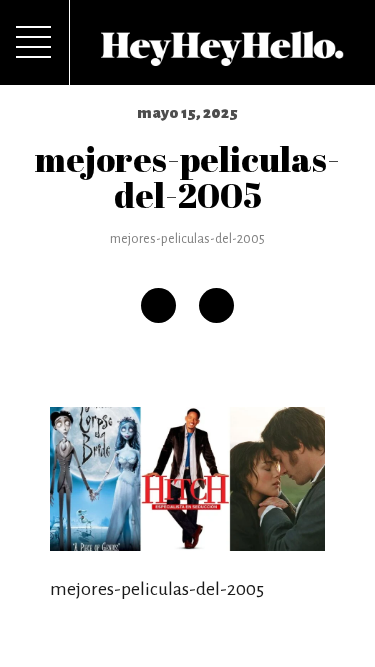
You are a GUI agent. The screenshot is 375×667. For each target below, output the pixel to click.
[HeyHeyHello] (223, 55)
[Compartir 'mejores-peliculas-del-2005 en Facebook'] (158, 305)
